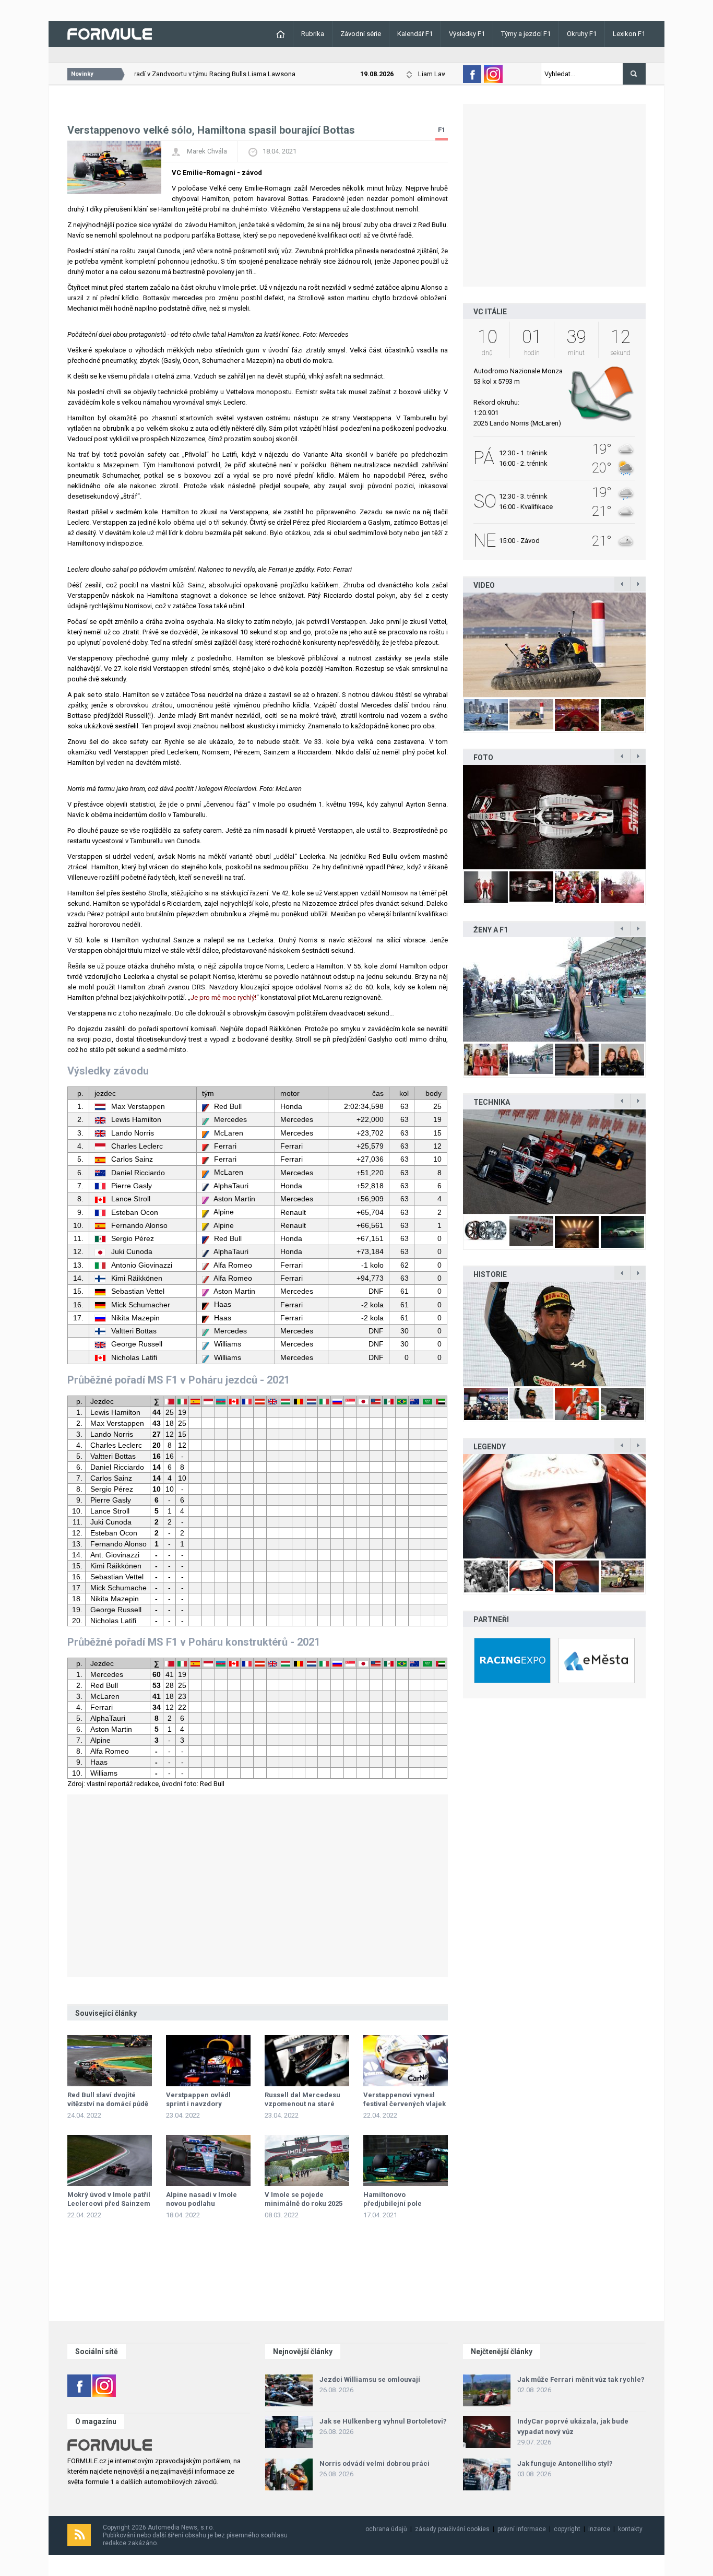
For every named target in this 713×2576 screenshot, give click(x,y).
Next (657, 645)
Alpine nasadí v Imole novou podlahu (201, 2199)
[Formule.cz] (110, 33)
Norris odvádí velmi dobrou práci (375, 2463)
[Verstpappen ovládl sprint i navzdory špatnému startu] (208, 2061)
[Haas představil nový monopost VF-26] (554, 817)
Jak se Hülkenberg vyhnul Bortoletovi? (383, 2421)
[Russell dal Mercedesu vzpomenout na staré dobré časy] (307, 2061)
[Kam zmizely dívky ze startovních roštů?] (554, 989)
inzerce (599, 2529)
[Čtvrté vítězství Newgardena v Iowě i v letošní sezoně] (554, 1162)
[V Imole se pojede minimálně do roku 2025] (307, 2160)
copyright (567, 2529)
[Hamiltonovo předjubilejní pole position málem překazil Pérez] (406, 2160)
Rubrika (313, 34)
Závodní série (361, 34)
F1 (442, 130)
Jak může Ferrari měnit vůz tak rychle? (581, 2379)
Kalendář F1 (415, 34)
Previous (452, 645)
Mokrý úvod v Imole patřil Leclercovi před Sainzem (109, 2199)
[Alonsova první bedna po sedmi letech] (554, 1334)
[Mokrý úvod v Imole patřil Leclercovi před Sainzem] (110, 2160)
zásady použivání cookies (452, 2529)
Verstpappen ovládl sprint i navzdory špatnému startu (198, 2104)
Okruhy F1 (582, 34)
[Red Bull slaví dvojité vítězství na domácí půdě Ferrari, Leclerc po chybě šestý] (110, 2061)
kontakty (630, 2529)
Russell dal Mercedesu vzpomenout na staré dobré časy (302, 2104)
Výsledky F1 (467, 34)
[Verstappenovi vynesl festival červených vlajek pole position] (406, 2061)
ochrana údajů (386, 2529)
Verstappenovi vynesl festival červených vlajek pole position (405, 2104)
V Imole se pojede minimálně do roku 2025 (304, 2199)
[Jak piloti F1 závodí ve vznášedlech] (554, 645)
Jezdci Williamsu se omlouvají (370, 2379)
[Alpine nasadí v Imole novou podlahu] (208, 2160)
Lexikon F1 (629, 34)
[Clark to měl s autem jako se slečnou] (554, 1506)
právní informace (522, 2529)
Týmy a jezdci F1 (526, 34)
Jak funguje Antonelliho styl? (565, 2463)
